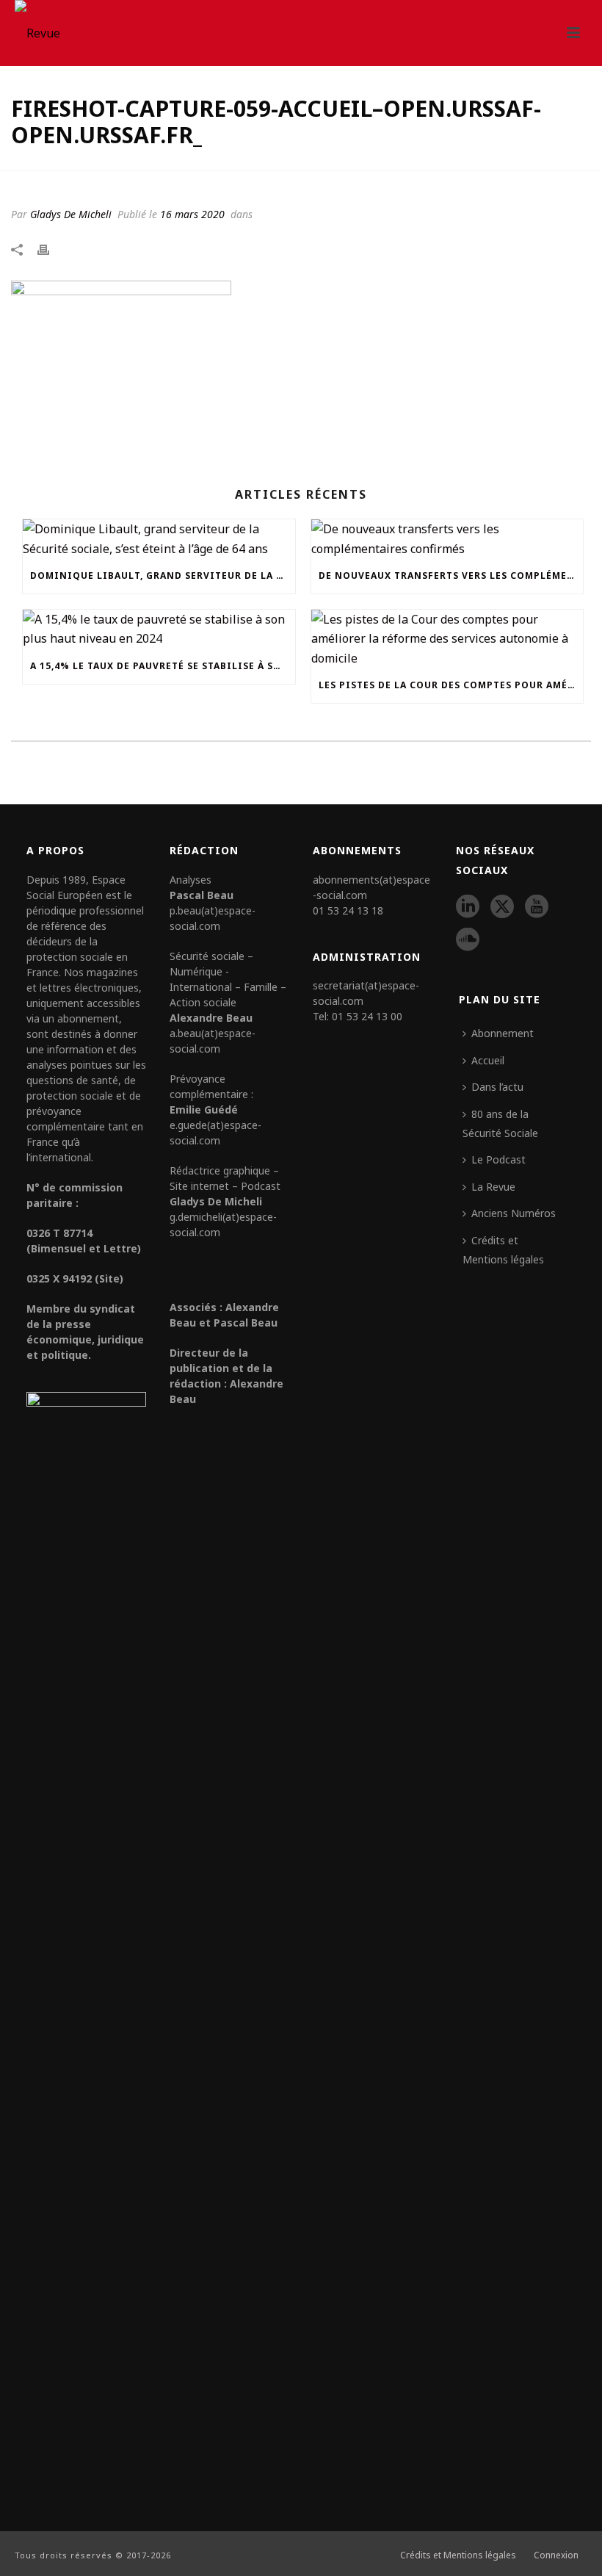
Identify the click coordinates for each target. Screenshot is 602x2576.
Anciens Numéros (514, 1213)
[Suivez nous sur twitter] (502, 907)
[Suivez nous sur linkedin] (468, 907)
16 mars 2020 (192, 214)
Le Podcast (498, 1159)
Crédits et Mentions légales (503, 1250)
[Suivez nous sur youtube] (537, 907)
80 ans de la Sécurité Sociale (500, 1123)
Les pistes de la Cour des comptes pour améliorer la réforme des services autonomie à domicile (451, 685)
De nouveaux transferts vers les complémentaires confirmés (451, 576)
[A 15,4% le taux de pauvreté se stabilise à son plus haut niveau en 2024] (159, 629)
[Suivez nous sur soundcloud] (468, 940)
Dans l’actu (497, 1087)
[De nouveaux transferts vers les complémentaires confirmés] (447, 539)
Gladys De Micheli (71, 214)
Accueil (488, 1060)
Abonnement (503, 1033)
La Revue (493, 1187)
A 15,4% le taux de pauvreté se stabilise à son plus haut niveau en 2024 (163, 666)
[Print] (51, 248)
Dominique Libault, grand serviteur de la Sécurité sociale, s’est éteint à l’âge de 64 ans (163, 576)
